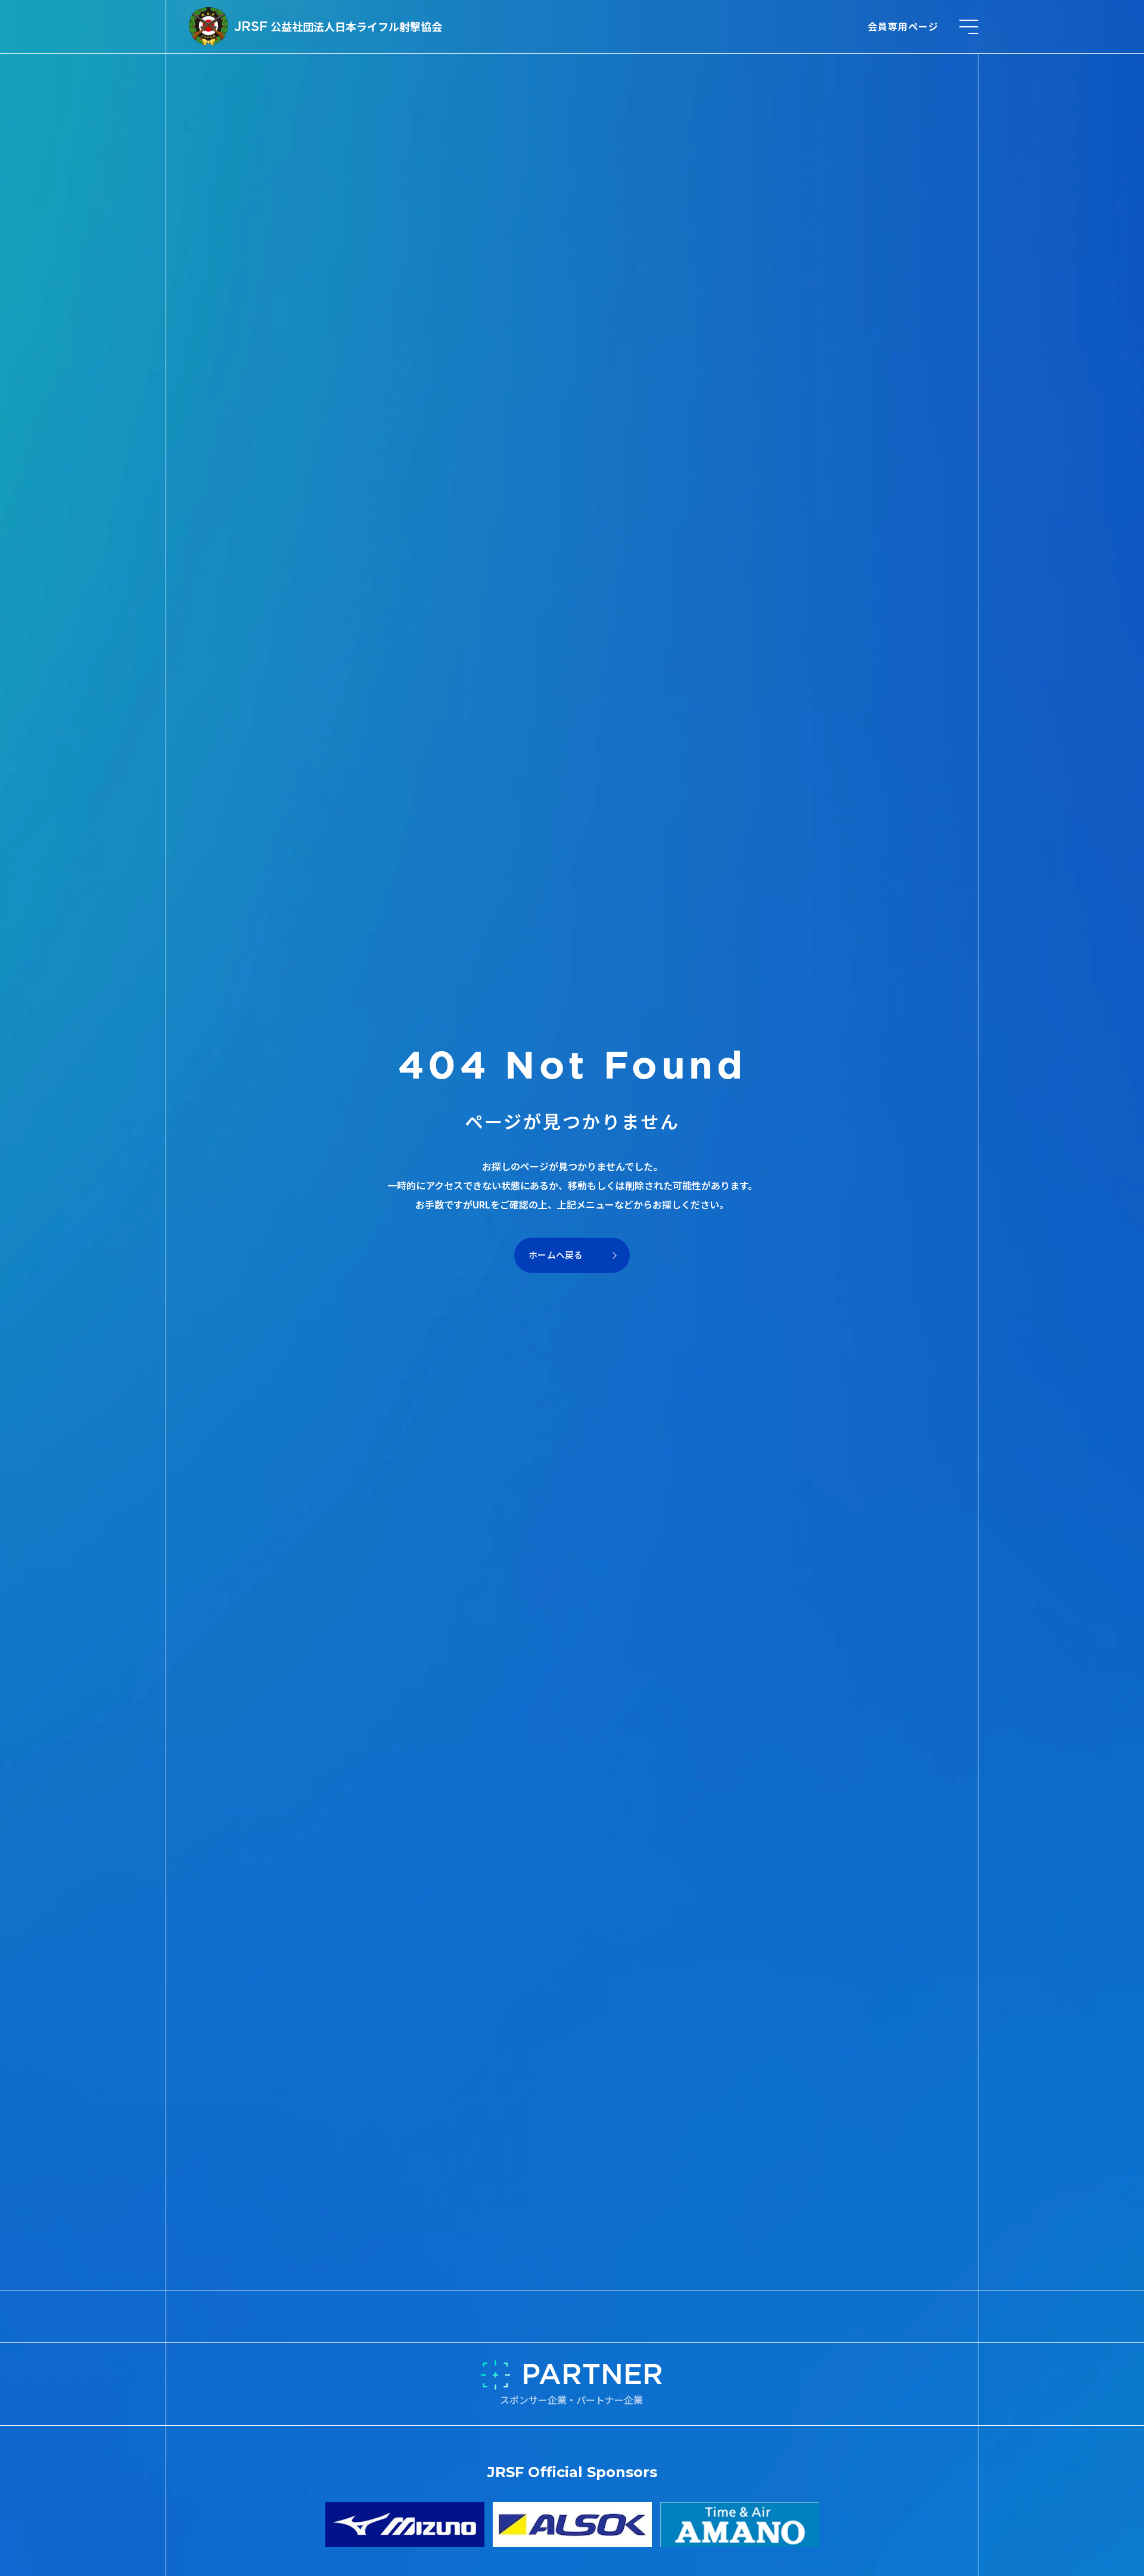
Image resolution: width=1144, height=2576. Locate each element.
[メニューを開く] (969, 27)
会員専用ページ (903, 26)
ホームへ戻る (556, 1255)
